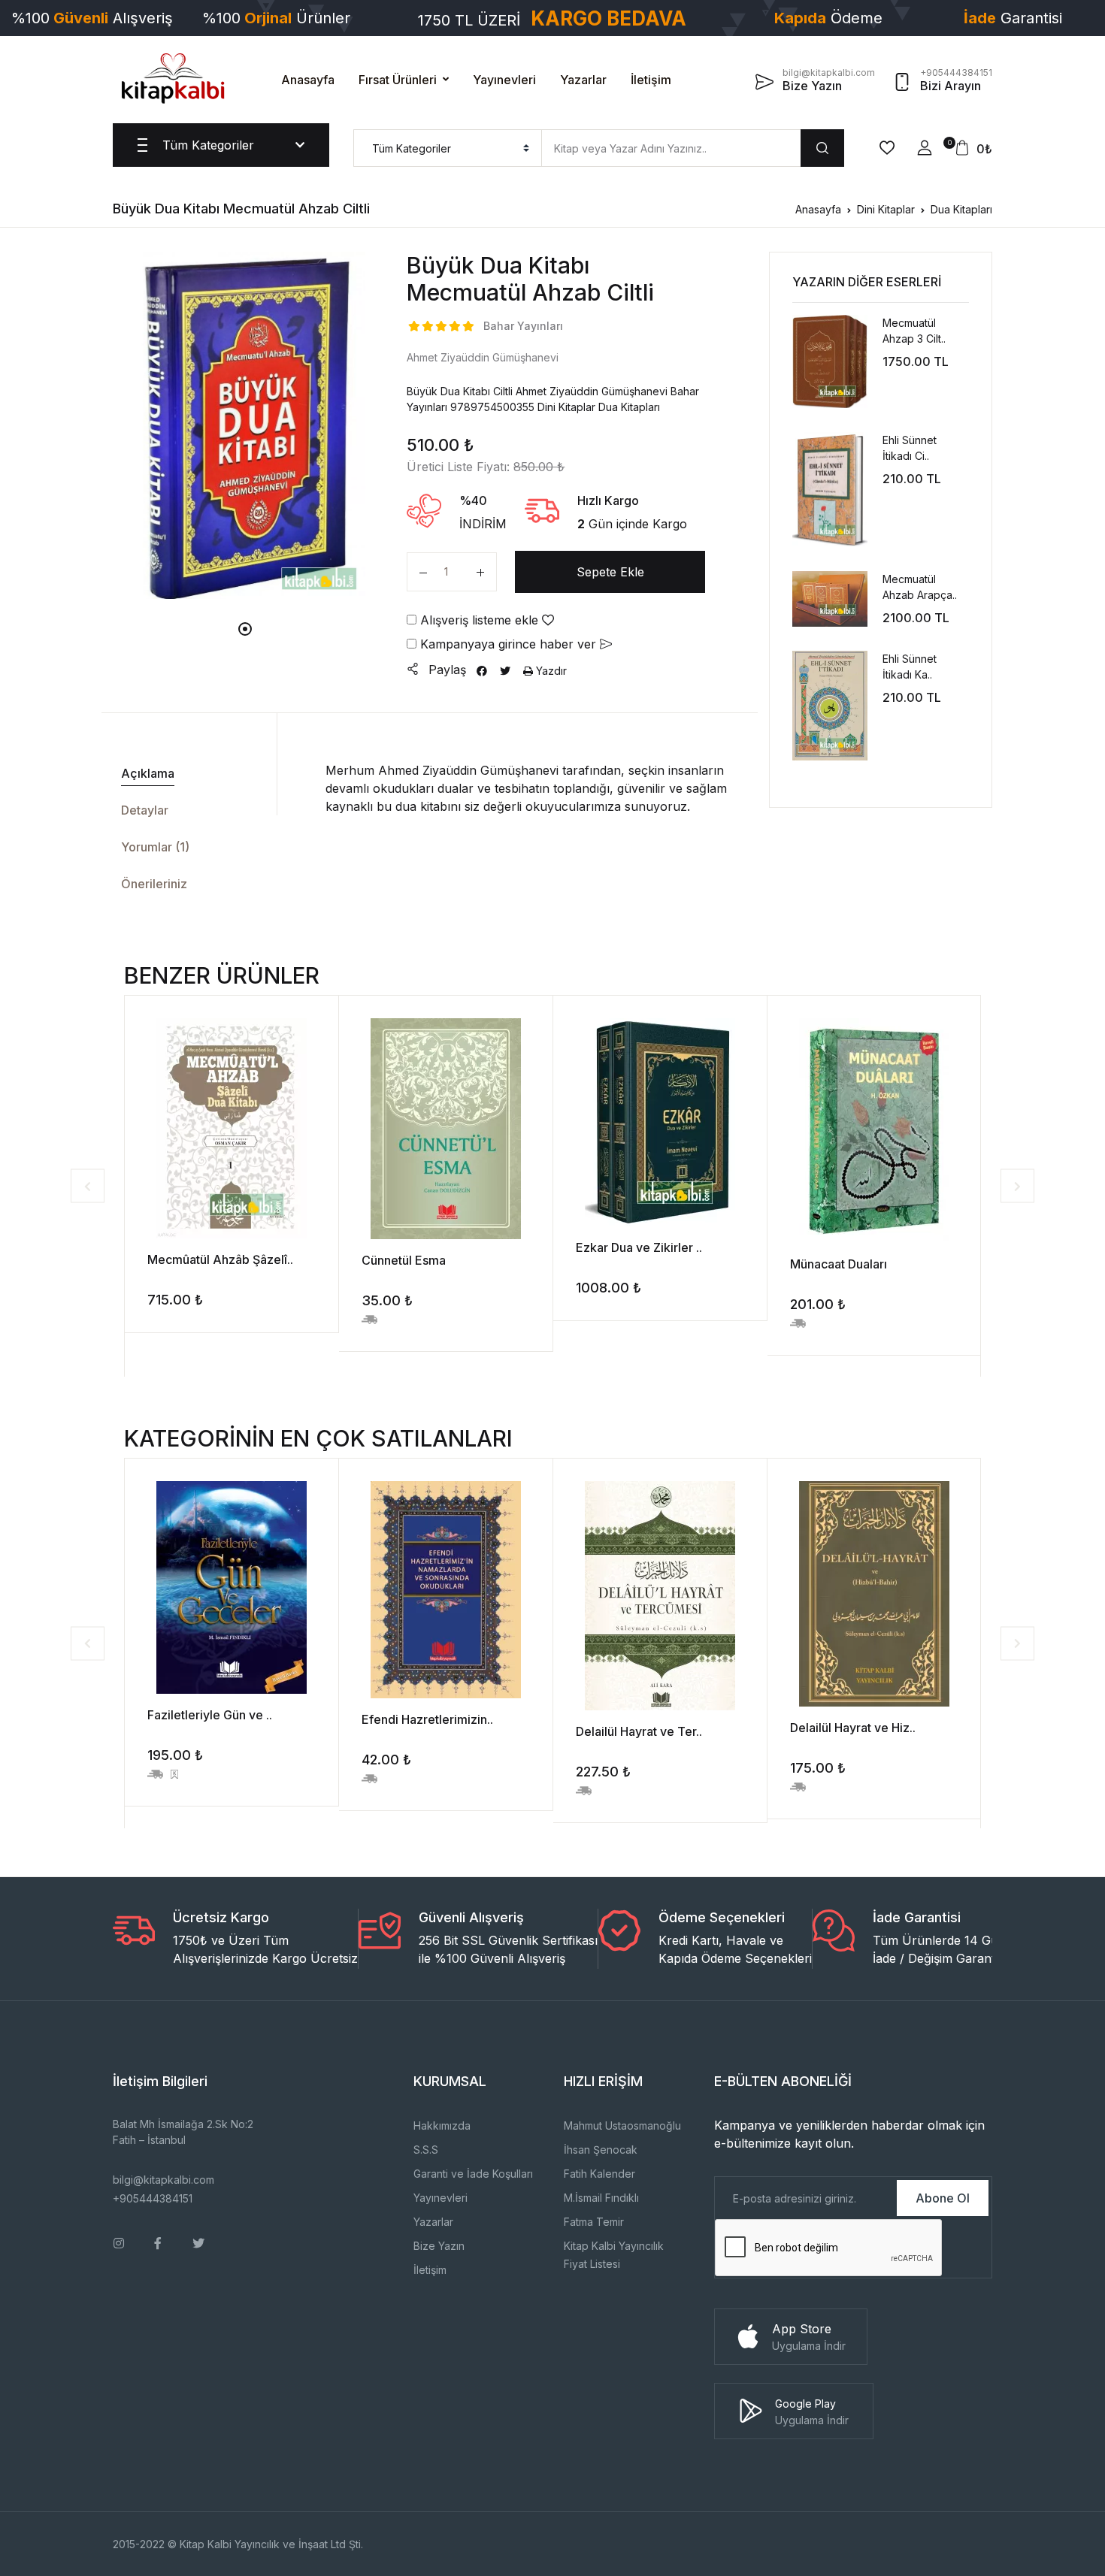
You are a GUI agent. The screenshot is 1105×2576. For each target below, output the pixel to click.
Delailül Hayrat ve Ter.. (639, 1731)
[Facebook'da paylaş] (482, 671)
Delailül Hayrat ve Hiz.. (853, 1728)
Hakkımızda (442, 2126)
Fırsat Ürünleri (398, 80)
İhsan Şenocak (601, 2150)
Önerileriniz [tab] (154, 884)
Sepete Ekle (610, 572)
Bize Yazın (439, 2246)
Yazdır (550, 671)
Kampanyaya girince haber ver (508, 644)
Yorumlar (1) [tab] (155, 847)
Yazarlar (583, 80)
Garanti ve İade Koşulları (473, 2174)
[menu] (448, 148)
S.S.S (426, 2150)
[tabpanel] (245, 425)
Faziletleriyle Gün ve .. (210, 1715)
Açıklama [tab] (148, 773)
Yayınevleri (504, 80)
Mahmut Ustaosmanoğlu (622, 2126)
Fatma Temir (594, 2222)
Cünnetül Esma (404, 1260)
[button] (925, 148)
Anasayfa (308, 80)
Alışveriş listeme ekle (479, 620)
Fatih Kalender (599, 2174)
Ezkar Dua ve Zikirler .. (639, 1247)
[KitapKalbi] (173, 78)
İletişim (651, 80)
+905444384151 (153, 2198)
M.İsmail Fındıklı (601, 2198)
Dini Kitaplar (886, 209)
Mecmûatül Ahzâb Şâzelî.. (220, 1259)
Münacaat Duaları (839, 1264)
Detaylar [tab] (145, 810)
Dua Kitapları (961, 209)
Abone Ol (943, 2198)
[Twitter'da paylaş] (505, 671)
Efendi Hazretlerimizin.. (427, 1719)
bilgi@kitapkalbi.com (163, 2180)
